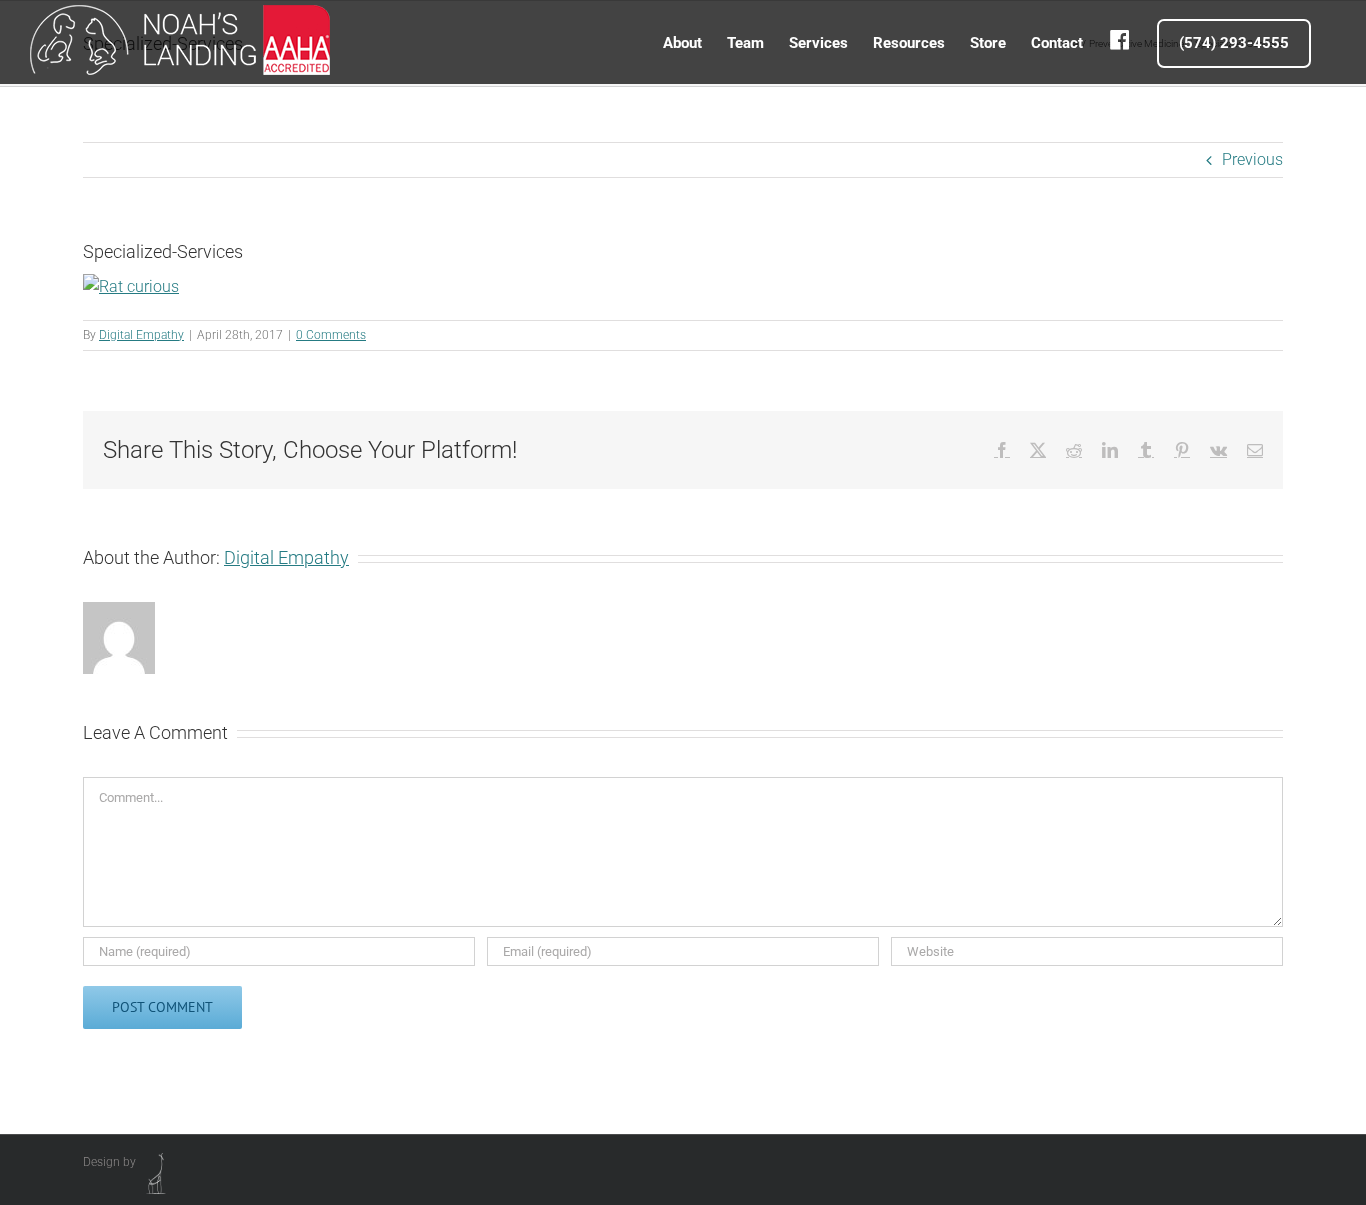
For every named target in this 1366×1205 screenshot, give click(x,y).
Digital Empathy (141, 335)
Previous (1252, 159)
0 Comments (331, 335)
